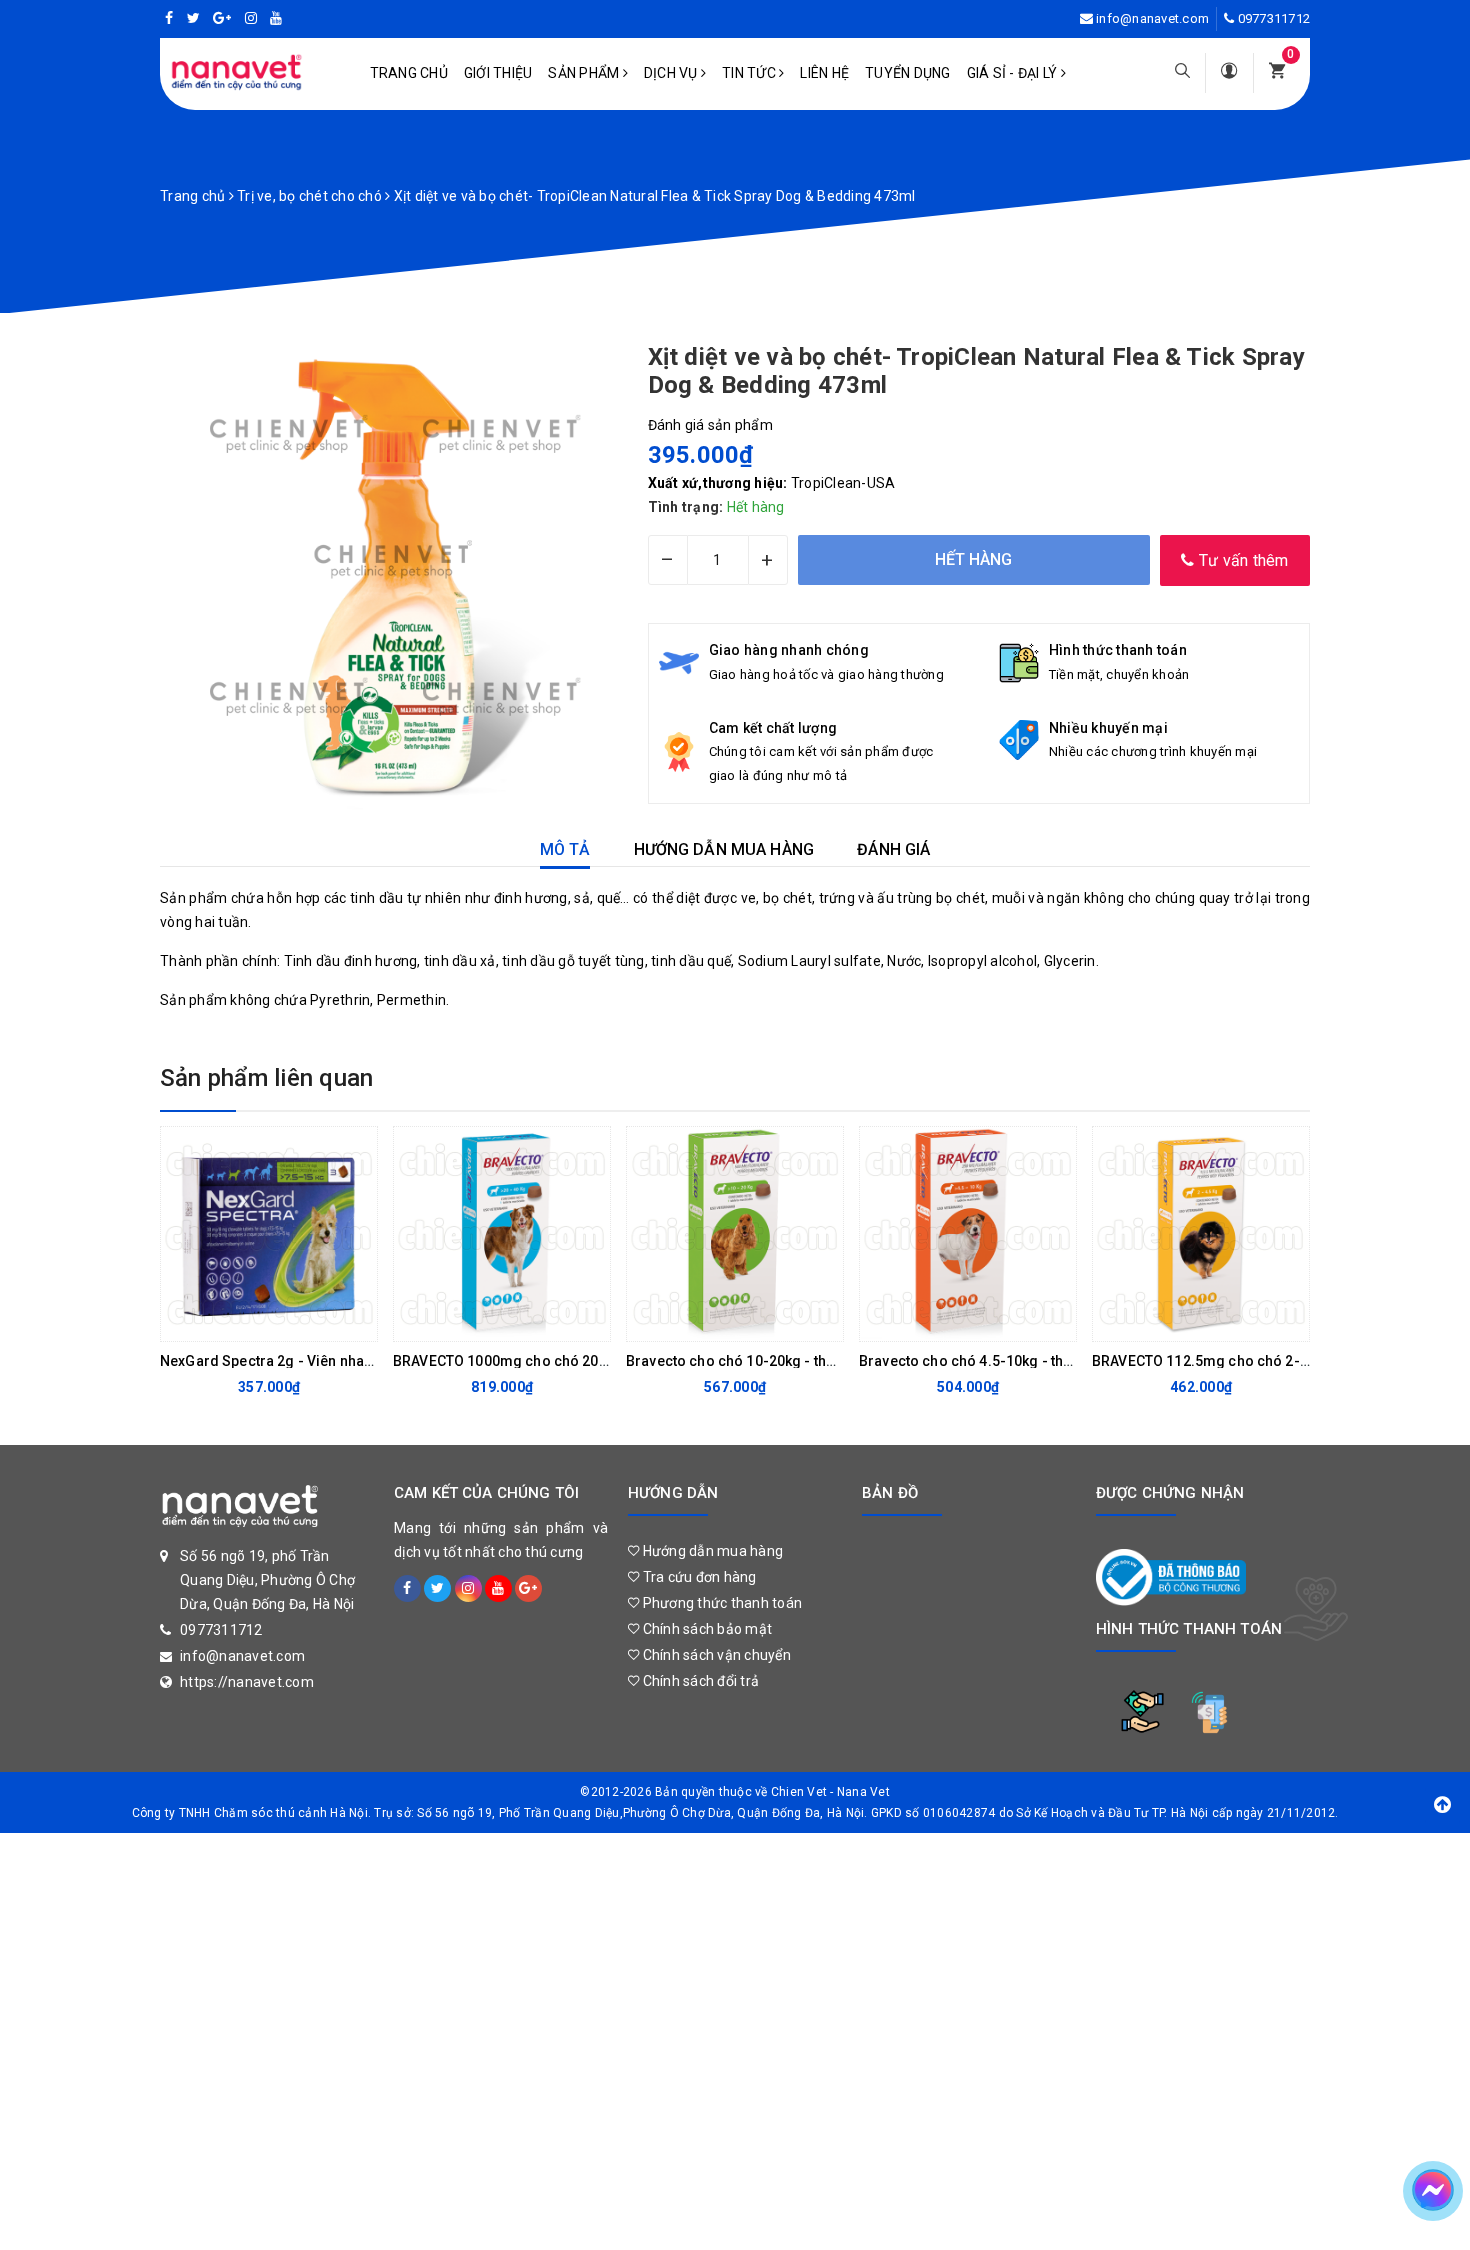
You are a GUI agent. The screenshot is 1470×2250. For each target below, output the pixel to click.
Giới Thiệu (498, 73)
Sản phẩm (585, 73)
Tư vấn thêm (1242, 560)
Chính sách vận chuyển (715, 1655)
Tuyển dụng (908, 73)
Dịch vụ (672, 73)
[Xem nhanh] (357, 1321)
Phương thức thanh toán (720, 1603)
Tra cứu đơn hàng (697, 1577)
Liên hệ (824, 73)
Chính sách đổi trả (699, 1681)
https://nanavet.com (247, 1682)
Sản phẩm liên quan (266, 1078)
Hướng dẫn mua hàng (711, 1551)
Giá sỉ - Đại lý (1014, 73)
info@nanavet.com (1152, 18)
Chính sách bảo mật (705, 1629)
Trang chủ (409, 73)
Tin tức (750, 73)
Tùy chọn (253, 1321)
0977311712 (1274, 18)
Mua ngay (486, 1321)
